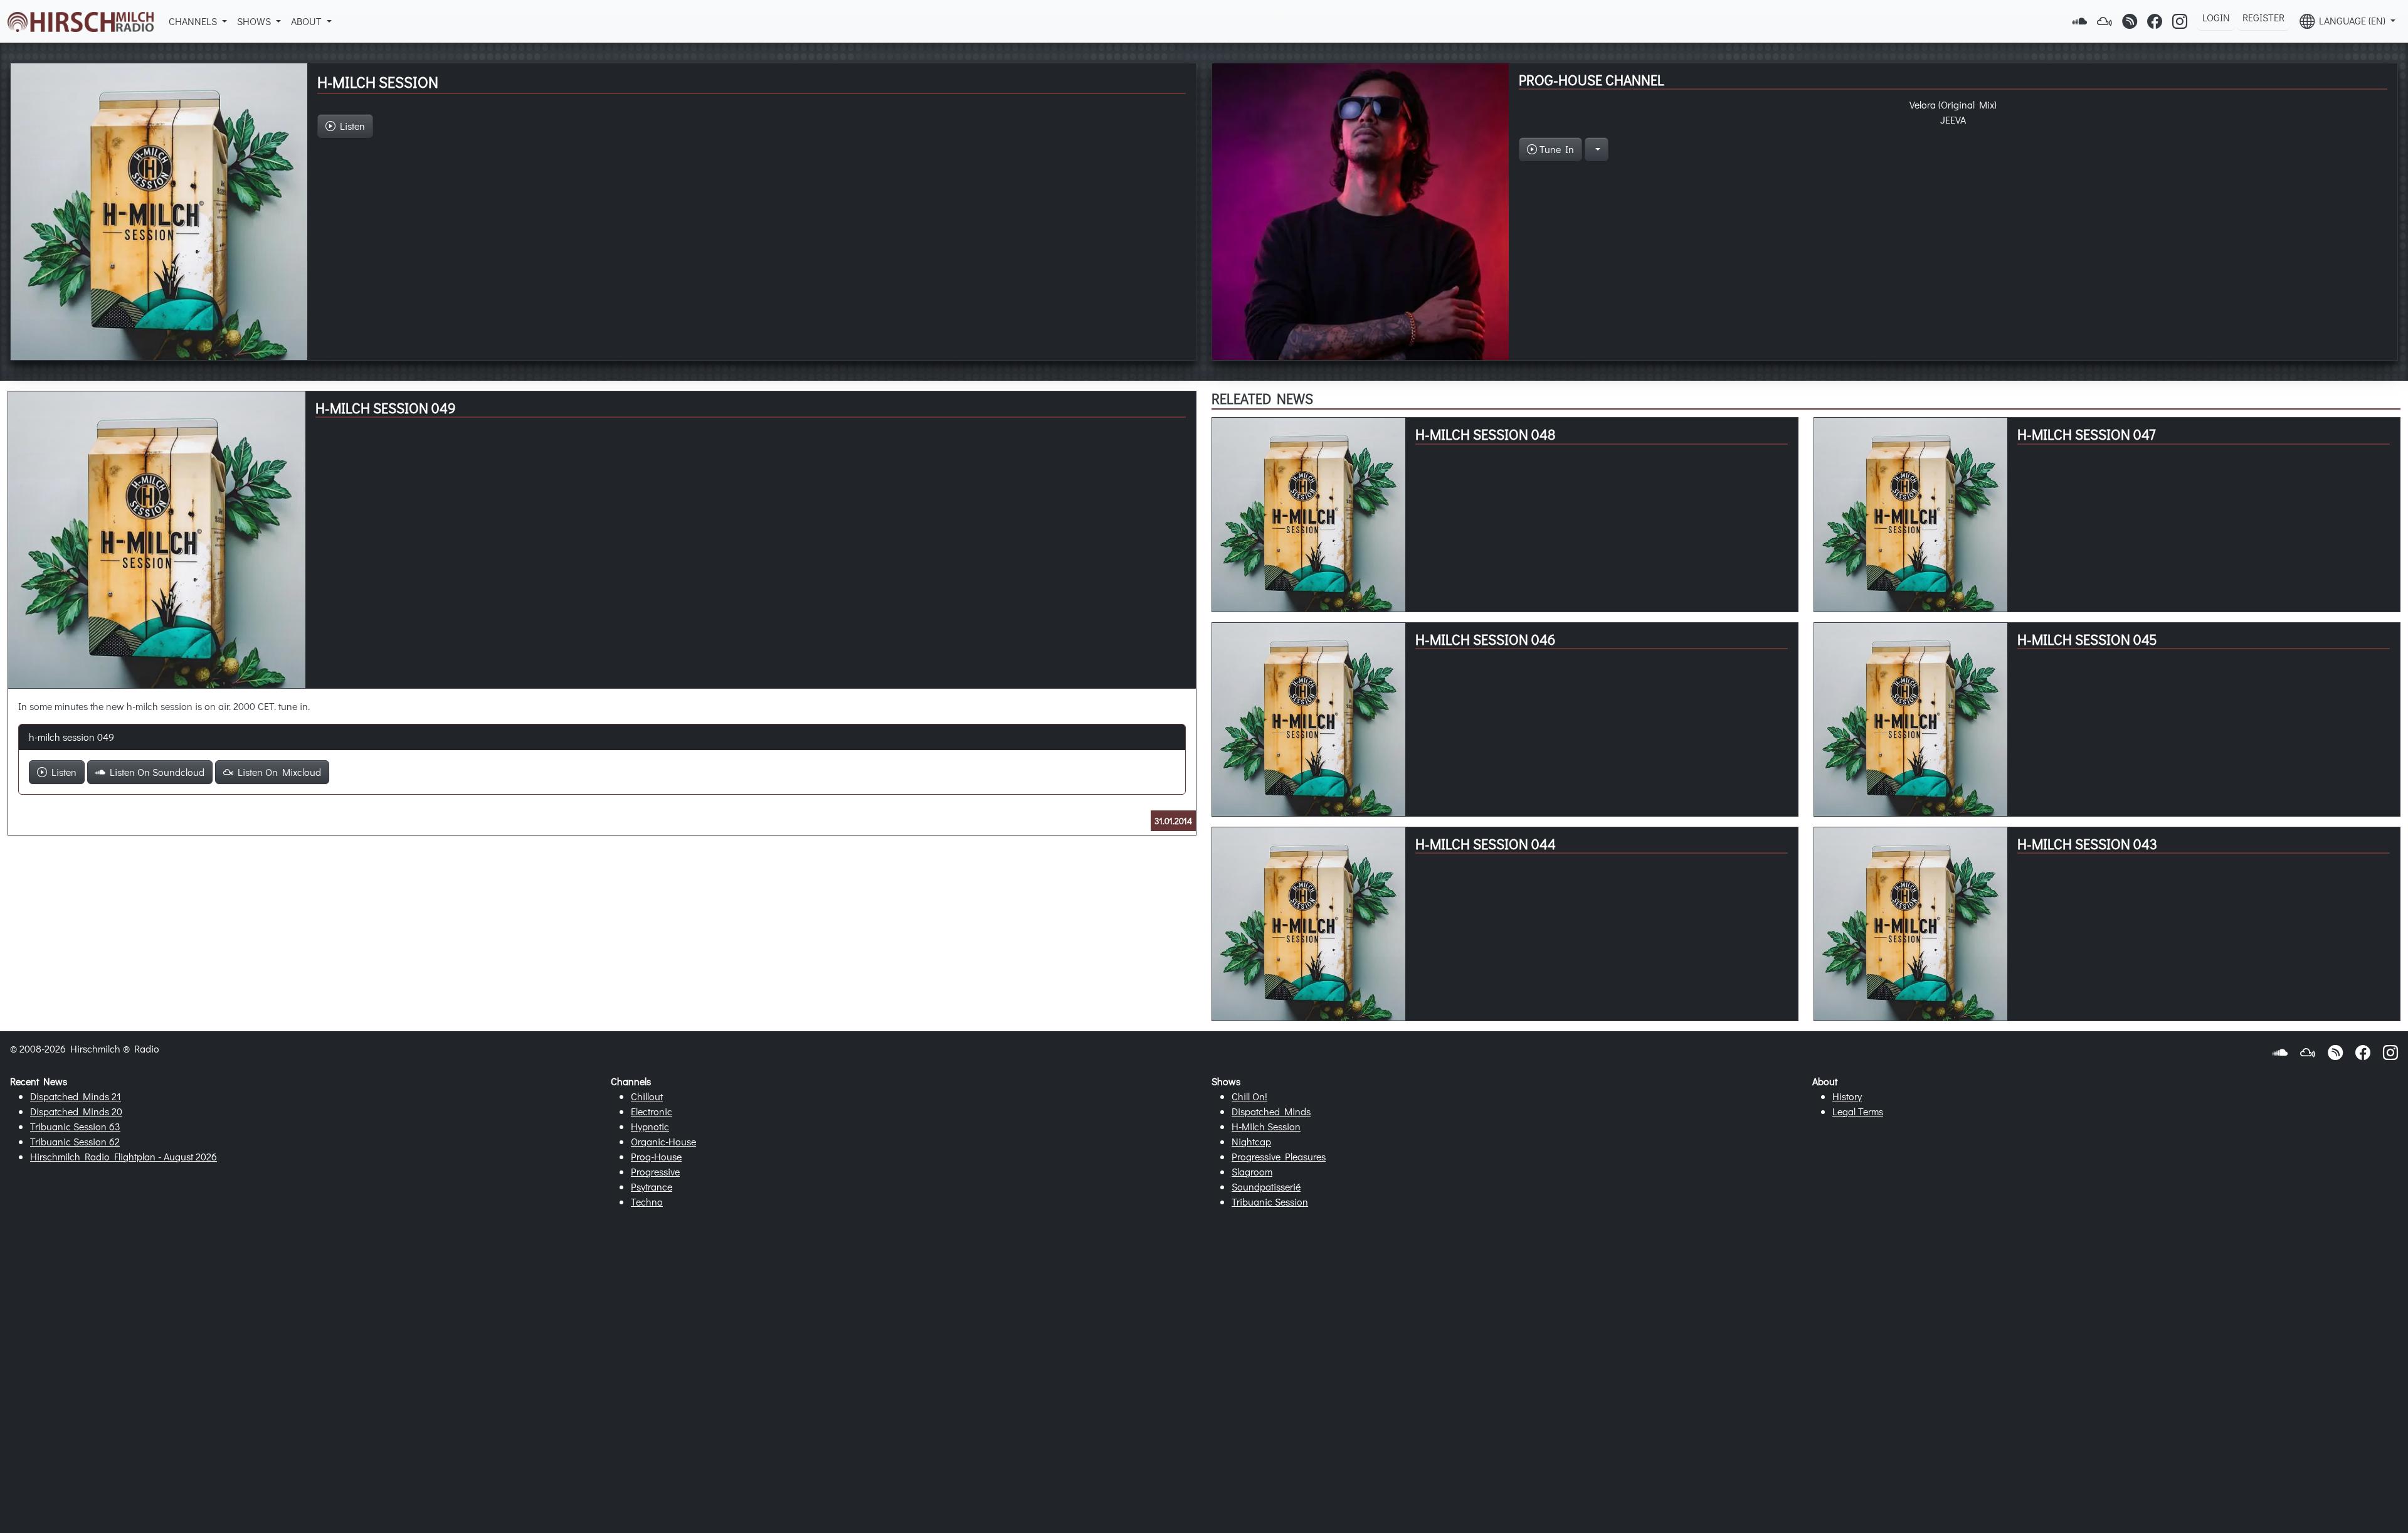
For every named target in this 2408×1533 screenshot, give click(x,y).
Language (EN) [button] (2351, 20)
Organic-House (663, 1141)
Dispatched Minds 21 (76, 1096)
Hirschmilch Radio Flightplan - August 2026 (124, 1156)
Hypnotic (650, 1126)
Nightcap (1251, 1141)
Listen (62, 772)
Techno (647, 1201)
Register (2263, 17)
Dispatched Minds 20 (76, 1111)
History (1847, 1096)
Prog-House (656, 1156)
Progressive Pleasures (1279, 1156)
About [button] (308, 21)
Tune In (1555, 149)
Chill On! (1249, 1096)
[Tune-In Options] (1597, 149)
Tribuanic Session (1270, 1201)
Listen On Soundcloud (155, 772)
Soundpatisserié (1266, 1186)
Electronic (652, 1111)
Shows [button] (255, 21)
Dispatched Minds (1271, 1111)
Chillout (647, 1096)
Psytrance (652, 1186)
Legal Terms (1858, 1111)
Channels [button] (194, 21)
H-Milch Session (1266, 1126)
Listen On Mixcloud (277, 772)
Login (2216, 17)
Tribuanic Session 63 (75, 1126)
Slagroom (1252, 1171)
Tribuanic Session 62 (75, 1141)
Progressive (655, 1171)
